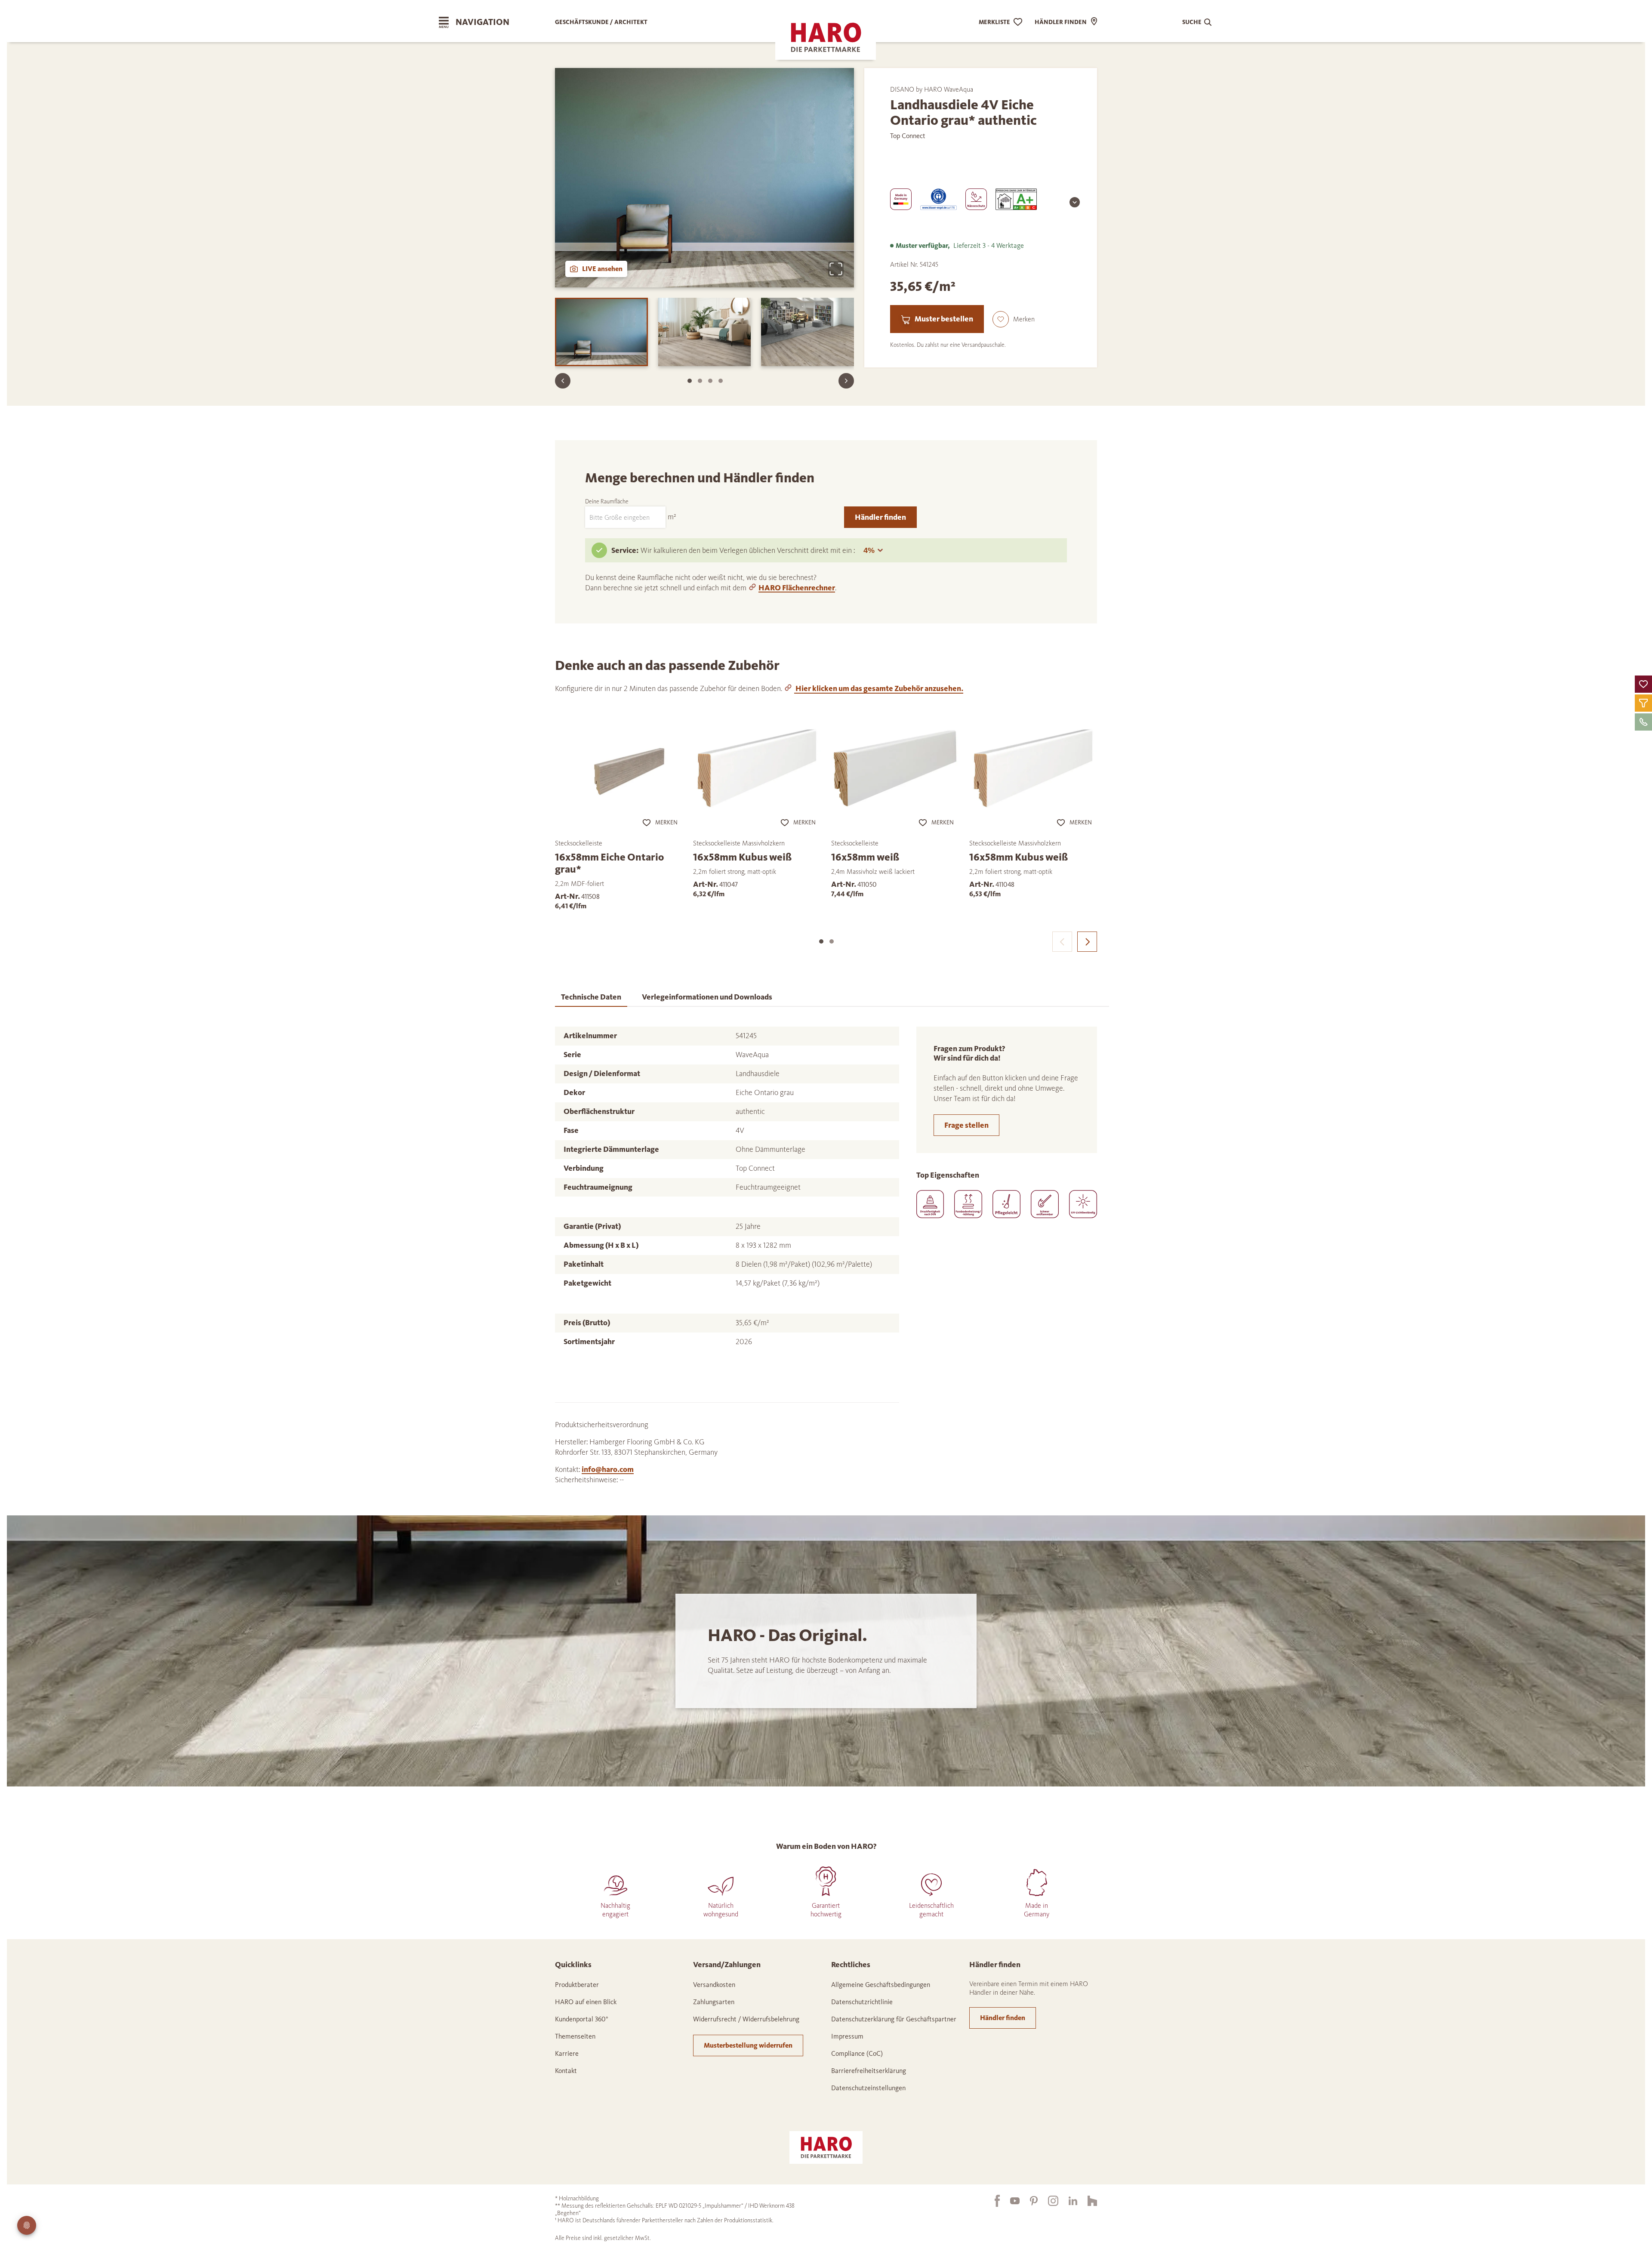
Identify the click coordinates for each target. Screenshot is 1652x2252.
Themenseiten (575, 2036)
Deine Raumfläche (607, 501)
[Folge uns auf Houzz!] (1087, 2201)
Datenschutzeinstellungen (868, 2088)
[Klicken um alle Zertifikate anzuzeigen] (1075, 202)
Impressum (847, 2036)
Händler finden (880, 517)
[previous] (1062, 942)
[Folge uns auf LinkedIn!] (1068, 2201)
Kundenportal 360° (582, 2019)
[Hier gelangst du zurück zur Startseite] (826, 2147)
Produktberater (577, 1985)
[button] (1643, 684)
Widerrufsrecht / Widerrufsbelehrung (746, 2019)
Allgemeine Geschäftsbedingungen (881, 1985)
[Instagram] (1048, 2201)
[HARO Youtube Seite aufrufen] (1010, 2201)
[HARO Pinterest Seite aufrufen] (1029, 2201)
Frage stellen (966, 1125)
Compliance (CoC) (857, 2053)
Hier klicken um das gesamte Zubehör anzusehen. (879, 688)
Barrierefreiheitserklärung (869, 2071)
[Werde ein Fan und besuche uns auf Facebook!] (992, 2201)
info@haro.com (608, 1469)
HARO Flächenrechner (797, 588)
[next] (1087, 942)
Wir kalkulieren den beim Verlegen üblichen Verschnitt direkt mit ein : (749, 550)
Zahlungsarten (714, 2002)
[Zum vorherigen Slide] (563, 381)
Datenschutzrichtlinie (862, 2002)
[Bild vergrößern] (836, 269)
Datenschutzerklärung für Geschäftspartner (894, 2019)
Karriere (567, 2053)
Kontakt (566, 2071)
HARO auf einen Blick (586, 2002)
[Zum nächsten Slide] (846, 381)
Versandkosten (714, 1985)
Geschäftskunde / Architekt (601, 22)
